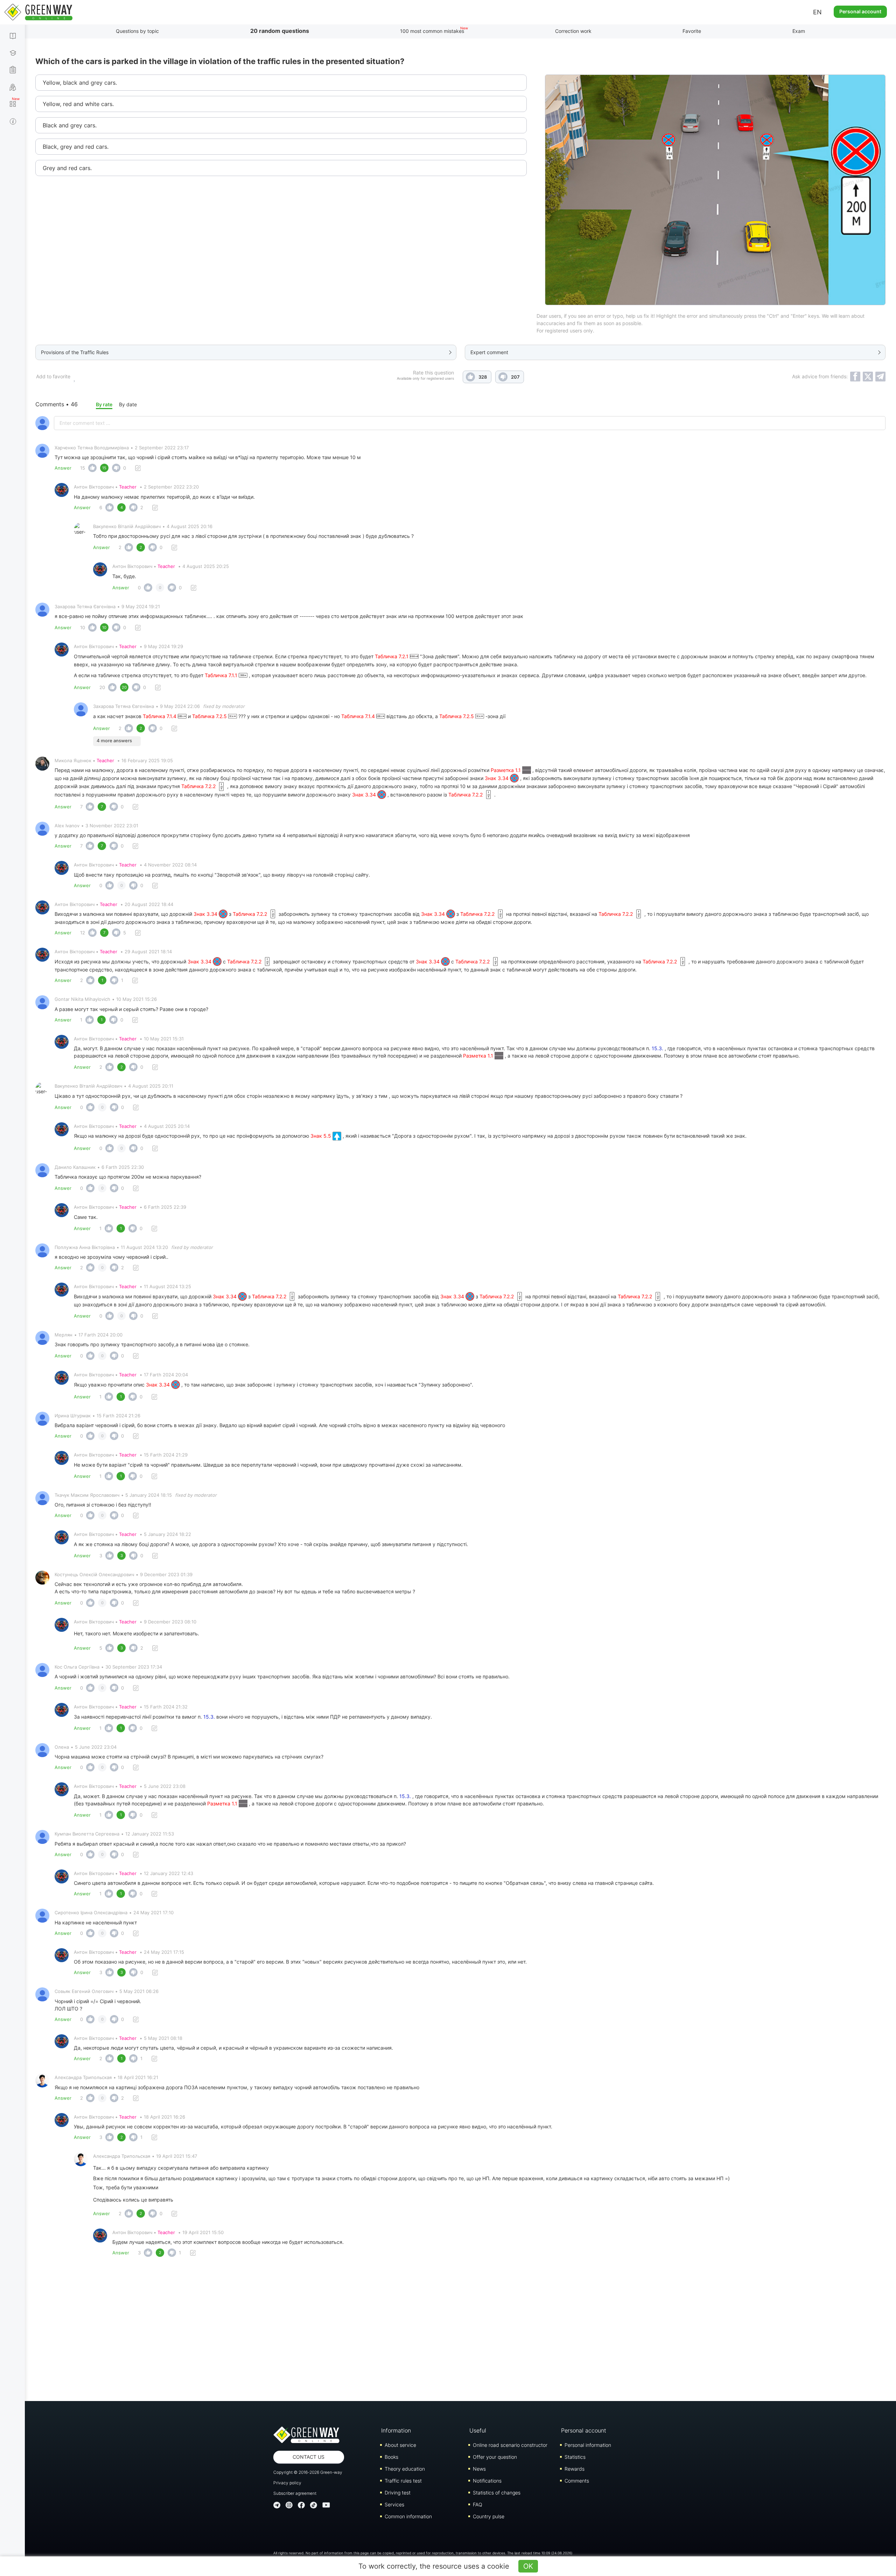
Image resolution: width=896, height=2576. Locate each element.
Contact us (309, 2457)
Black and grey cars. (70, 125)
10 (83, 627)
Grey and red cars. (67, 168)
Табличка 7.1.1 (222, 675)
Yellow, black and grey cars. (80, 83)
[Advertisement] (461, 2331)
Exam (799, 31)
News (479, 2469)
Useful (478, 2430)
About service (400, 2445)
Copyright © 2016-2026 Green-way (308, 2472)
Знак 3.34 (497, 778)
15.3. (657, 1048)
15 (83, 468)
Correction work (573, 31)
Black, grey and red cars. (76, 147)
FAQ (478, 2504)
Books (391, 2457)
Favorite (692, 31)
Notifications (487, 2481)
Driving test (398, 2493)
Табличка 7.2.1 (392, 656)
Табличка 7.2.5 (210, 716)
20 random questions (280, 31)
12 (83, 933)
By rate (104, 404)
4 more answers (114, 740)
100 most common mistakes (432, 31)
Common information (408, 2516)
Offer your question (495, 2457)
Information (396, 2430)
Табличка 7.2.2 (199, 786)
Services (394, 2504)
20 (102, 687)
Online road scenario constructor (510, 2445)
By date (128, 404)
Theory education (405, 2469)
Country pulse (489, 2516)
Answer (63, 468)
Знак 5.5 (321, 1136)
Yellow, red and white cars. (78, 104)
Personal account (860, 11)
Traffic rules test (403, 2481)
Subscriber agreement (295, 2493)
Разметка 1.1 (506, 770)
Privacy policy (287, 2483)
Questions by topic (137, 31)
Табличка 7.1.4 (160, 716)
